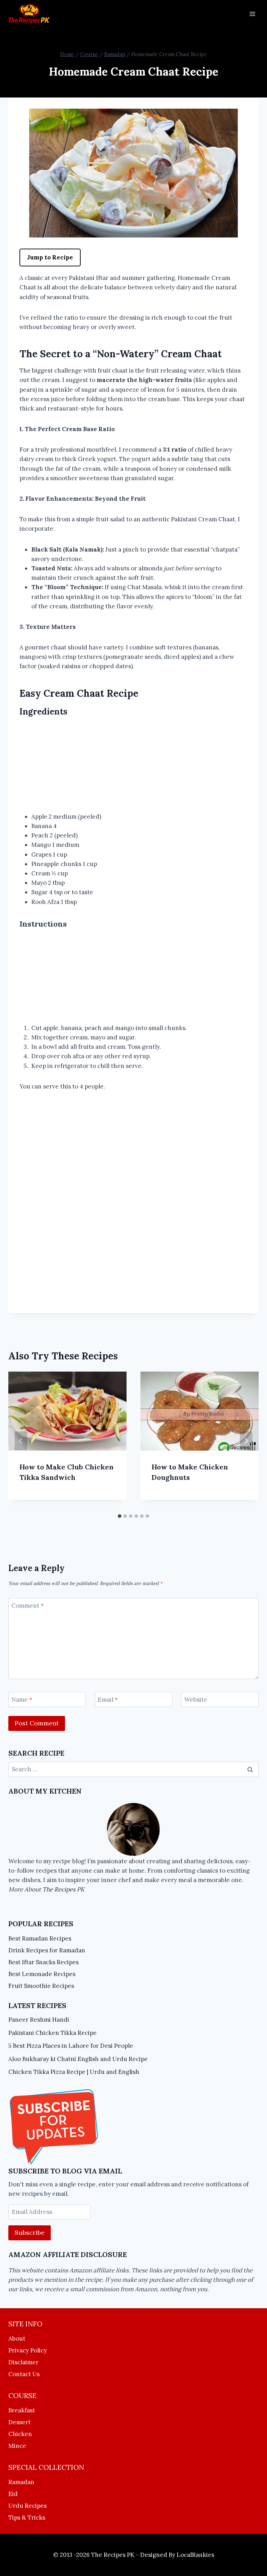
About (17, 2339)
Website (196, 1700)
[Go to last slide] (21, 1441)
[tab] (120, 1516)
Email (108, 1700)
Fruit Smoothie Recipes (41, 1986)
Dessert (19, 2422)
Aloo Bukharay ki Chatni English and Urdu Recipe (78, 2059)
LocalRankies (195, 2555)
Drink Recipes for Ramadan (47, 1950)
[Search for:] (133, 1769)
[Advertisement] (133, 766)
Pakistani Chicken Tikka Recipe (52, 2033)
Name (22, 1700)
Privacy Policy (28, 2350)
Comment (28, 1606)
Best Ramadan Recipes (40, 1938)
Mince (17, 2446)
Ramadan (21, 2482)
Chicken (20, 2434)
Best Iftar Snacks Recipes (43, 1962)
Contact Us (24, 2374)
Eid (13, 2494)
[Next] (246, 1441)
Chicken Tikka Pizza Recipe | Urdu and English (74, 2072)
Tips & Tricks (27, 2518)
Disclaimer (23, 2362)
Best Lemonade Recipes (42, 1974)
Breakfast (22, 2410)
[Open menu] (252, 14)
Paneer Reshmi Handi (39, 2020)
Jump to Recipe (50, 257)
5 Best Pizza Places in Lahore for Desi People (71, 2046)
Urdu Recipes (27, 2506)
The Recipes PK (63, 1889)
